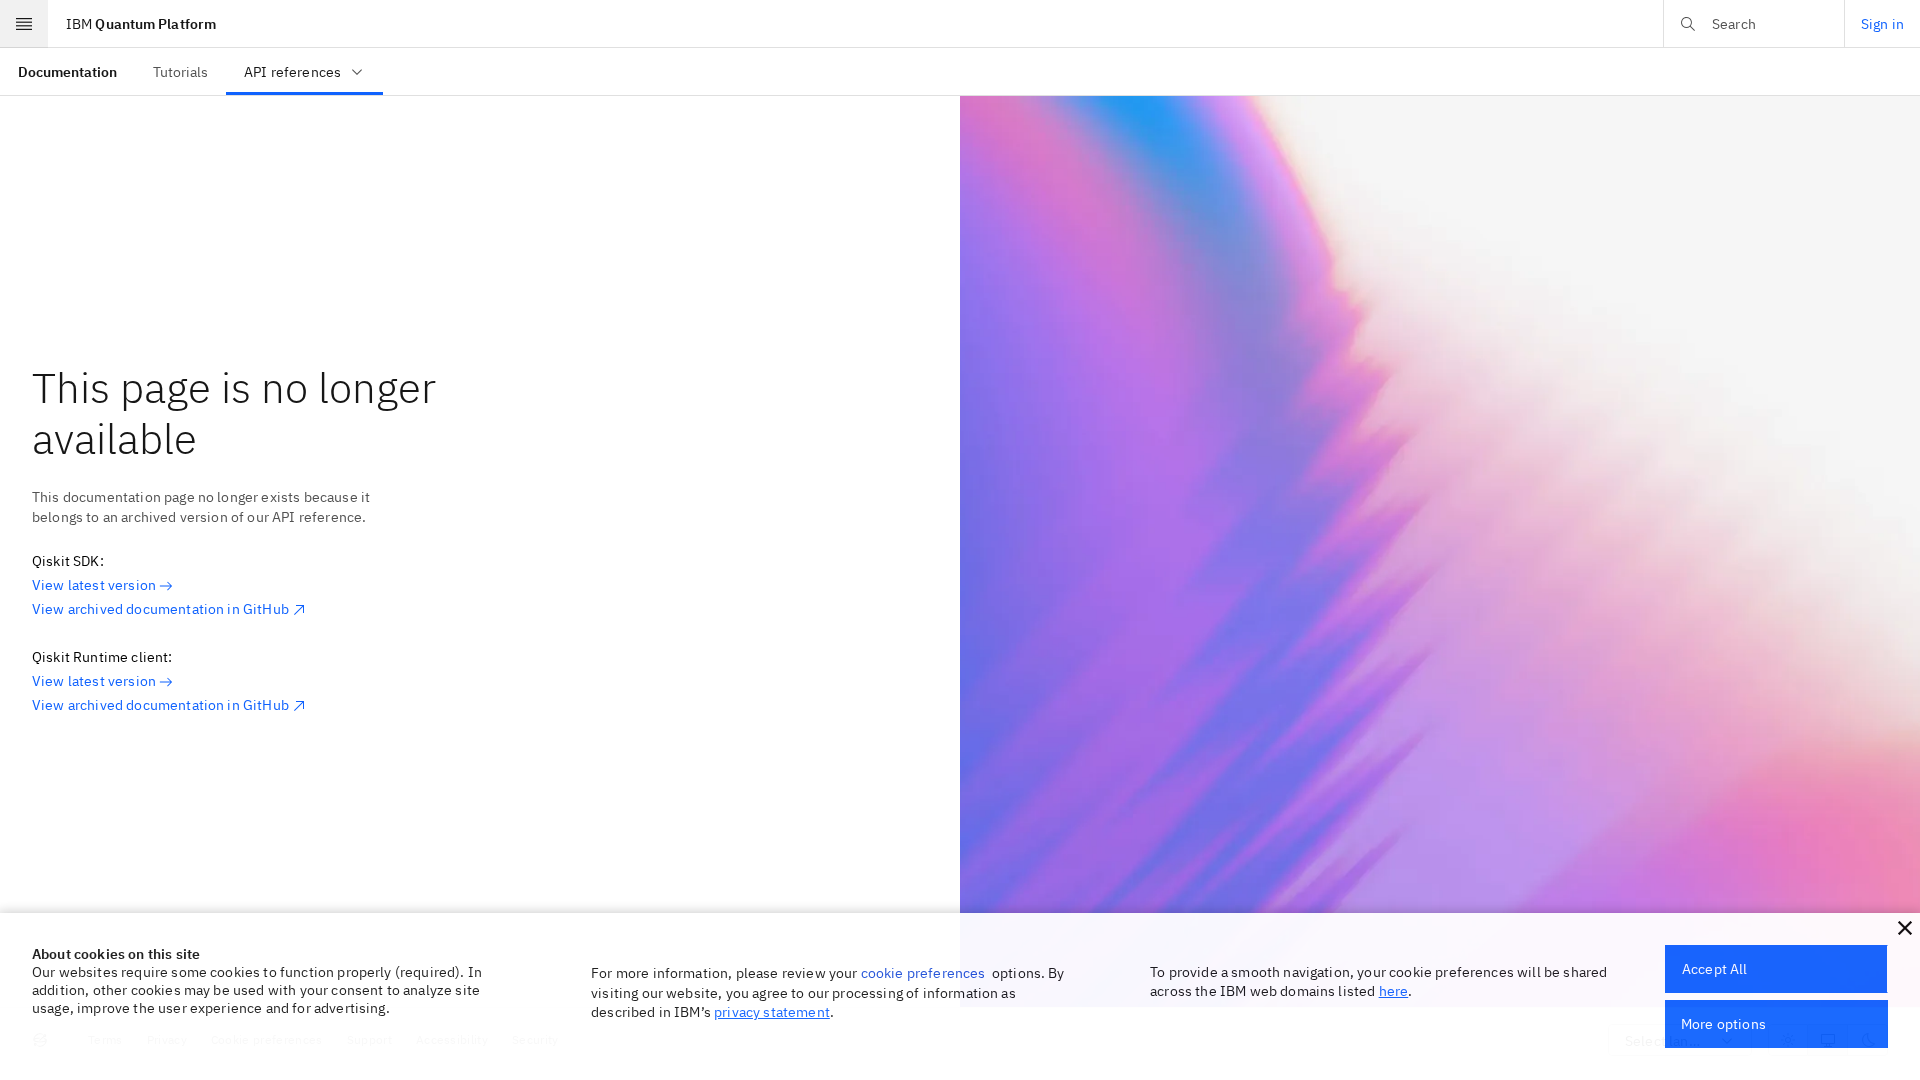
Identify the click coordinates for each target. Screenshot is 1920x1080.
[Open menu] (24, 24)
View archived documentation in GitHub (160, 609)
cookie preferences (923, 973)
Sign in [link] (1882, 24)
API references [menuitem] (292, 72)
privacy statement (772, 1012)
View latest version (94, 585)
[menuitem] (67, 71)
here (1394, 991)
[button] (1905, 928)
